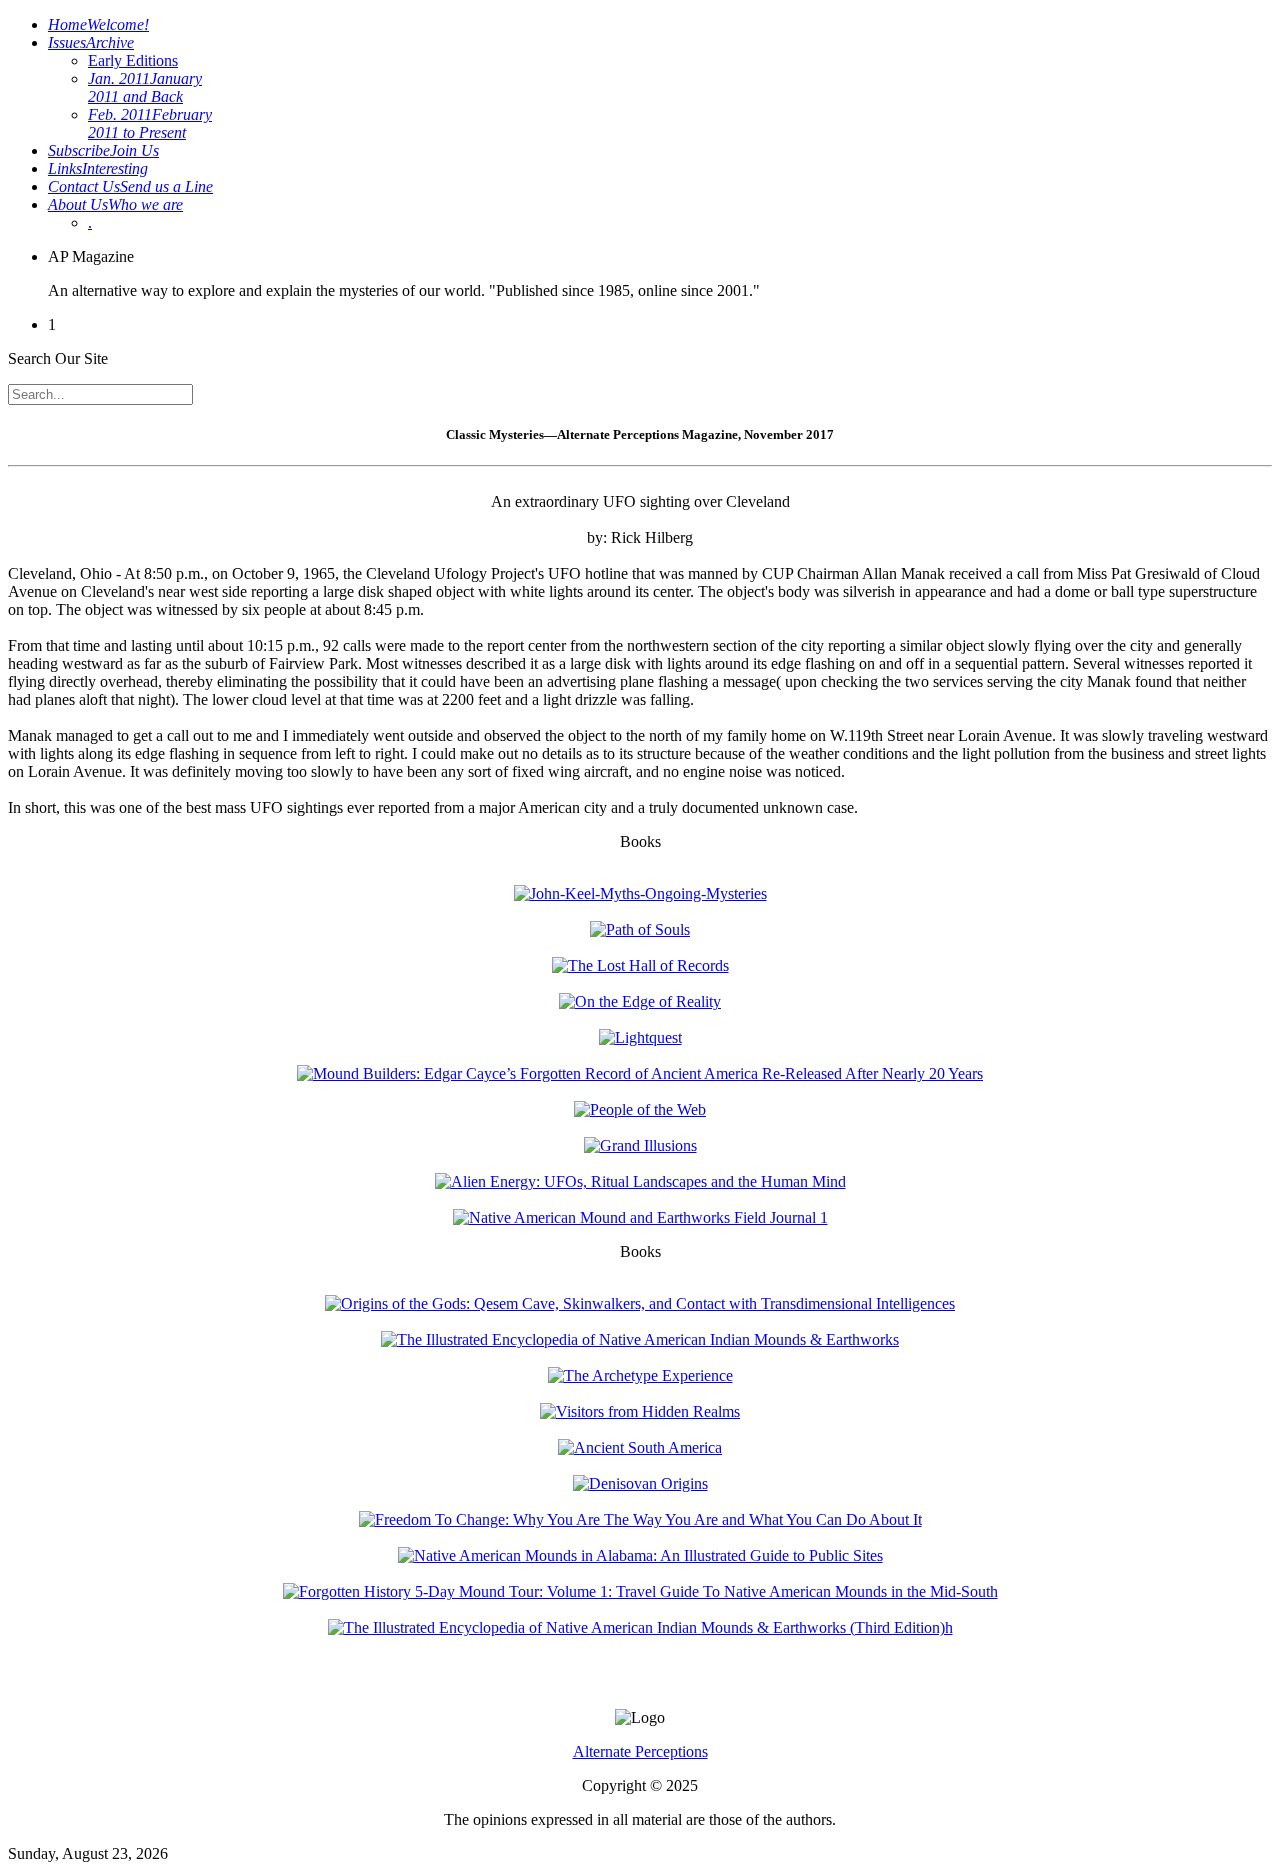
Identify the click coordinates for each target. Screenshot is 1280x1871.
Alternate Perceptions (640, 1751)
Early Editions (133, 60)
